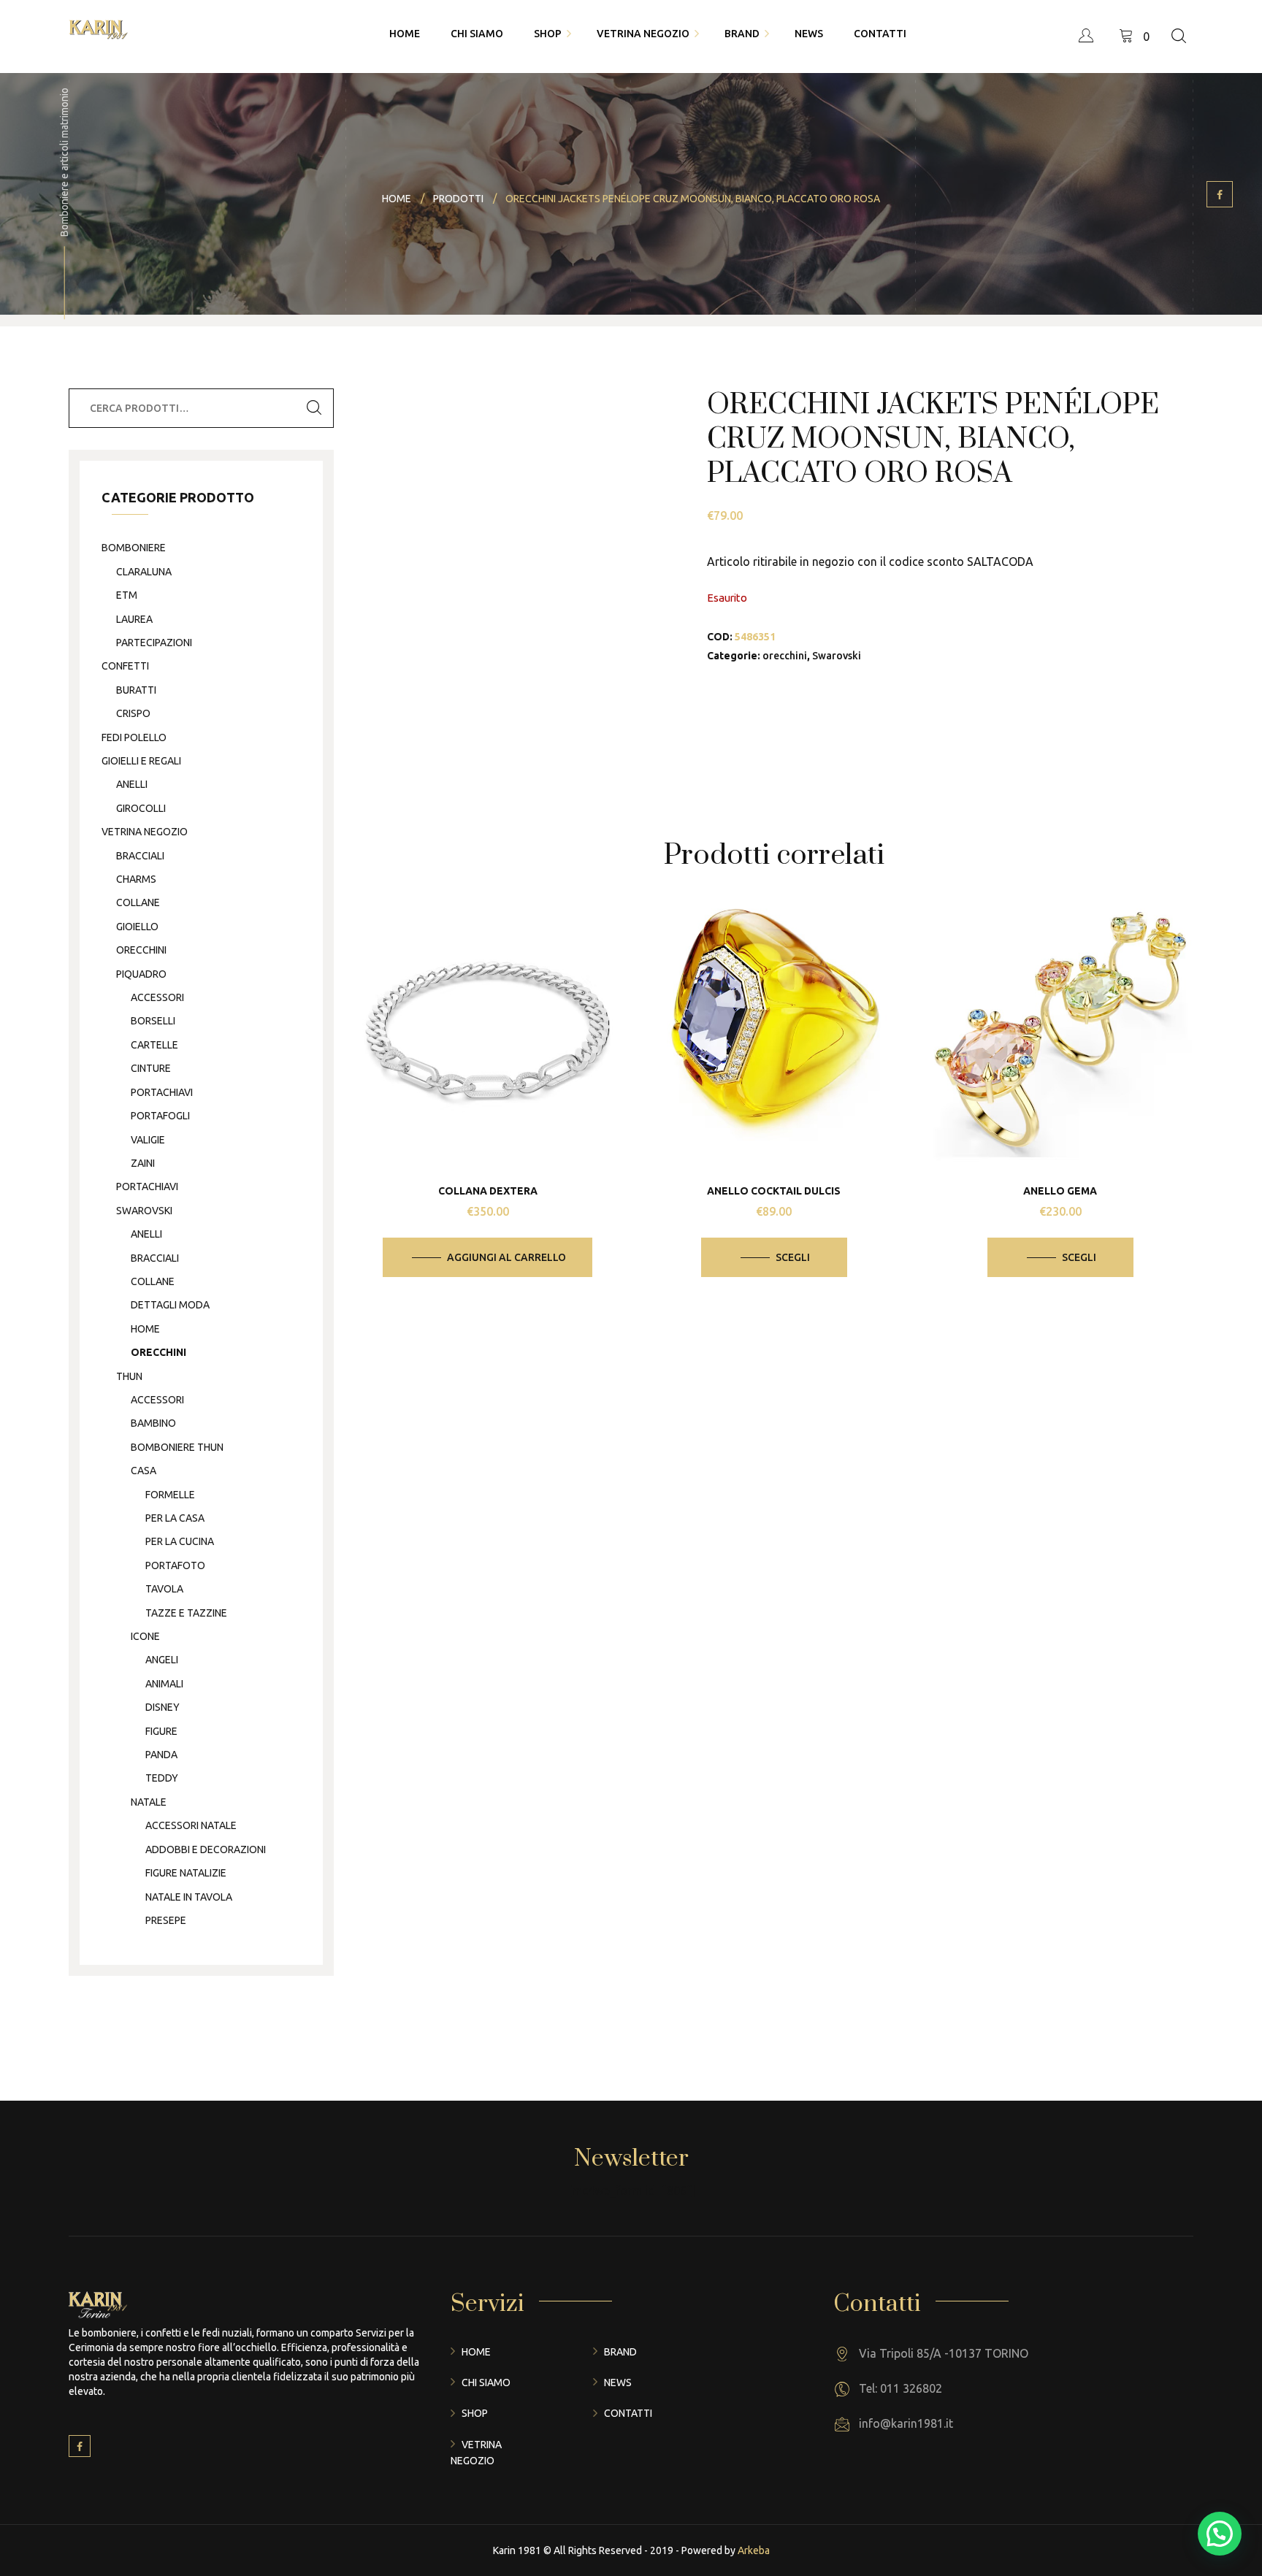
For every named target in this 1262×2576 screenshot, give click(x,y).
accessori (157, 997)
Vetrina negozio (145, 832)
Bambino (153, 1423)
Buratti (136, 690)
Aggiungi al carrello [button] (506, 1257)
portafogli (160, 1116)
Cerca (314, 408)
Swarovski (837, 656)
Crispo (133, 713)
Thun (129, 1376)
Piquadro (141, 974)
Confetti (125, 666)
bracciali (140, 856)
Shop (475, 2413)
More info (499, 1076)
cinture (151, 1068)
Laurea (134, 619)
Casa (144, 1471)
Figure (161, 1731)
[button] (1220, 2534)
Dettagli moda (170, 1305)
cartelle (154, 1045)
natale (149, 1802)
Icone (145, 1636)
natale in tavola (189, 1897)
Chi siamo (486, 2383)
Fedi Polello (134, 737)
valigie (148, 1140)
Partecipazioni (154, 643)
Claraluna (144, 572)
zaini (143, 1163)
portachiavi (162, 1092)
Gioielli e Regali (141, 761)
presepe (166, 1920)
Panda (161, 1755)
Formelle (170, 1495)
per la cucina (180, 1541)
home (145, 1329)
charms (136, 879)
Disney (162, 1707)
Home (476, 2352)
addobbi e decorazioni (206, 1849)
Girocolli (141, 808)
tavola (164, 1589)
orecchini (785, 656)
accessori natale (191, 1825)
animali (164, 1684)
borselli (153, 1021)
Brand (620, 2352)
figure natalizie (186, 1873)
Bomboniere (134, 548)
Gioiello (137, 927)
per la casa (175, 1518)
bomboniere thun (177, 1447)
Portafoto (175, 1565)
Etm (127, 595)
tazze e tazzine (186, 1613)
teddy (162, 1778)
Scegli (793, 1257)
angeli (162, 1660)
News (618, 2383)
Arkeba (754, 2550)
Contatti (628, 2413)
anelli (132, 784)
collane (138, 902)
